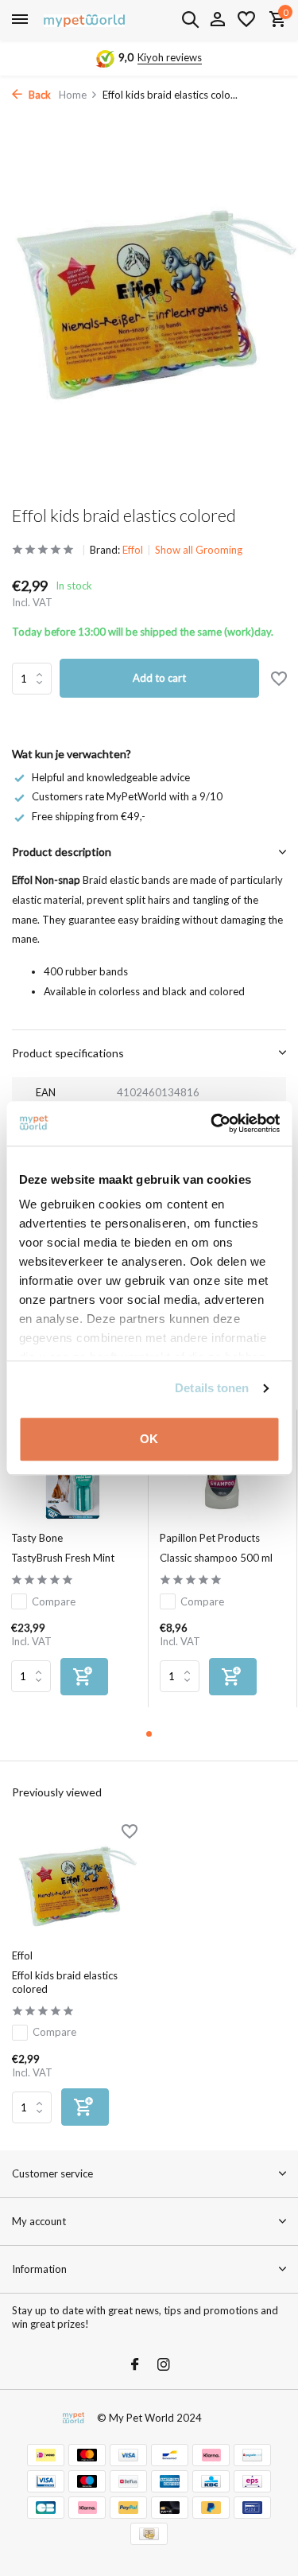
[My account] (217, 20)
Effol (133, 550)
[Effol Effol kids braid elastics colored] (75, 1883)
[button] (149, 1734)
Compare (54, 1601)
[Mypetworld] (84, 20)
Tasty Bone (37, 1538)
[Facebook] (135, 2365)
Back (39, 95)
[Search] (190, 19)
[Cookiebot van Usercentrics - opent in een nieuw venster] (212, 1123)
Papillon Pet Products (210, 1538)
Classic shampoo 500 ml (216, 1558)
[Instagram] (164, 2365)
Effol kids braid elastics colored (65, 1982)
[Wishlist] (246, 20)
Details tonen (212, 1388)
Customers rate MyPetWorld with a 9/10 (127, 796)
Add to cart (159, 678)
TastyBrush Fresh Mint (63, 1558)
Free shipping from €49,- (89, 816)
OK (149, 1439)
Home (73, 95)
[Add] (84, 1677)
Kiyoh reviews (170, 57)
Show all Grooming (199, 550)
